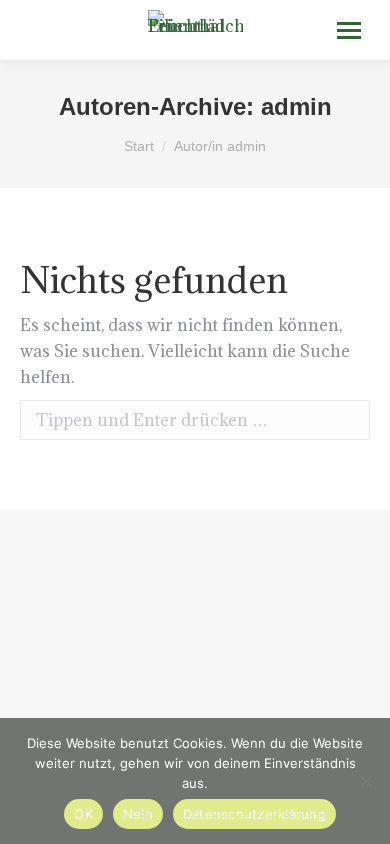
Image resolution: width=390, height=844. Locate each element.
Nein (138, 814)
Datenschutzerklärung (254, 814)
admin (296, 106)
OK (83, 814)
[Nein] (365, 781)
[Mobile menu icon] (349, 30)
